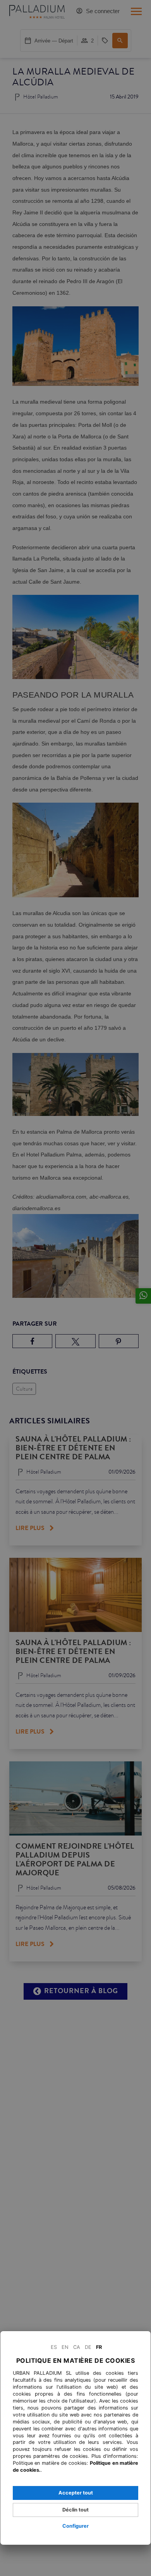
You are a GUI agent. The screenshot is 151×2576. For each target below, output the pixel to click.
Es (54, 2347)
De (88, 2347)
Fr (99, 2347)
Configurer (75, 2526)
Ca (77, 2347)
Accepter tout (76, 2493)
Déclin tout (75, 2510)
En (65, 2347)
